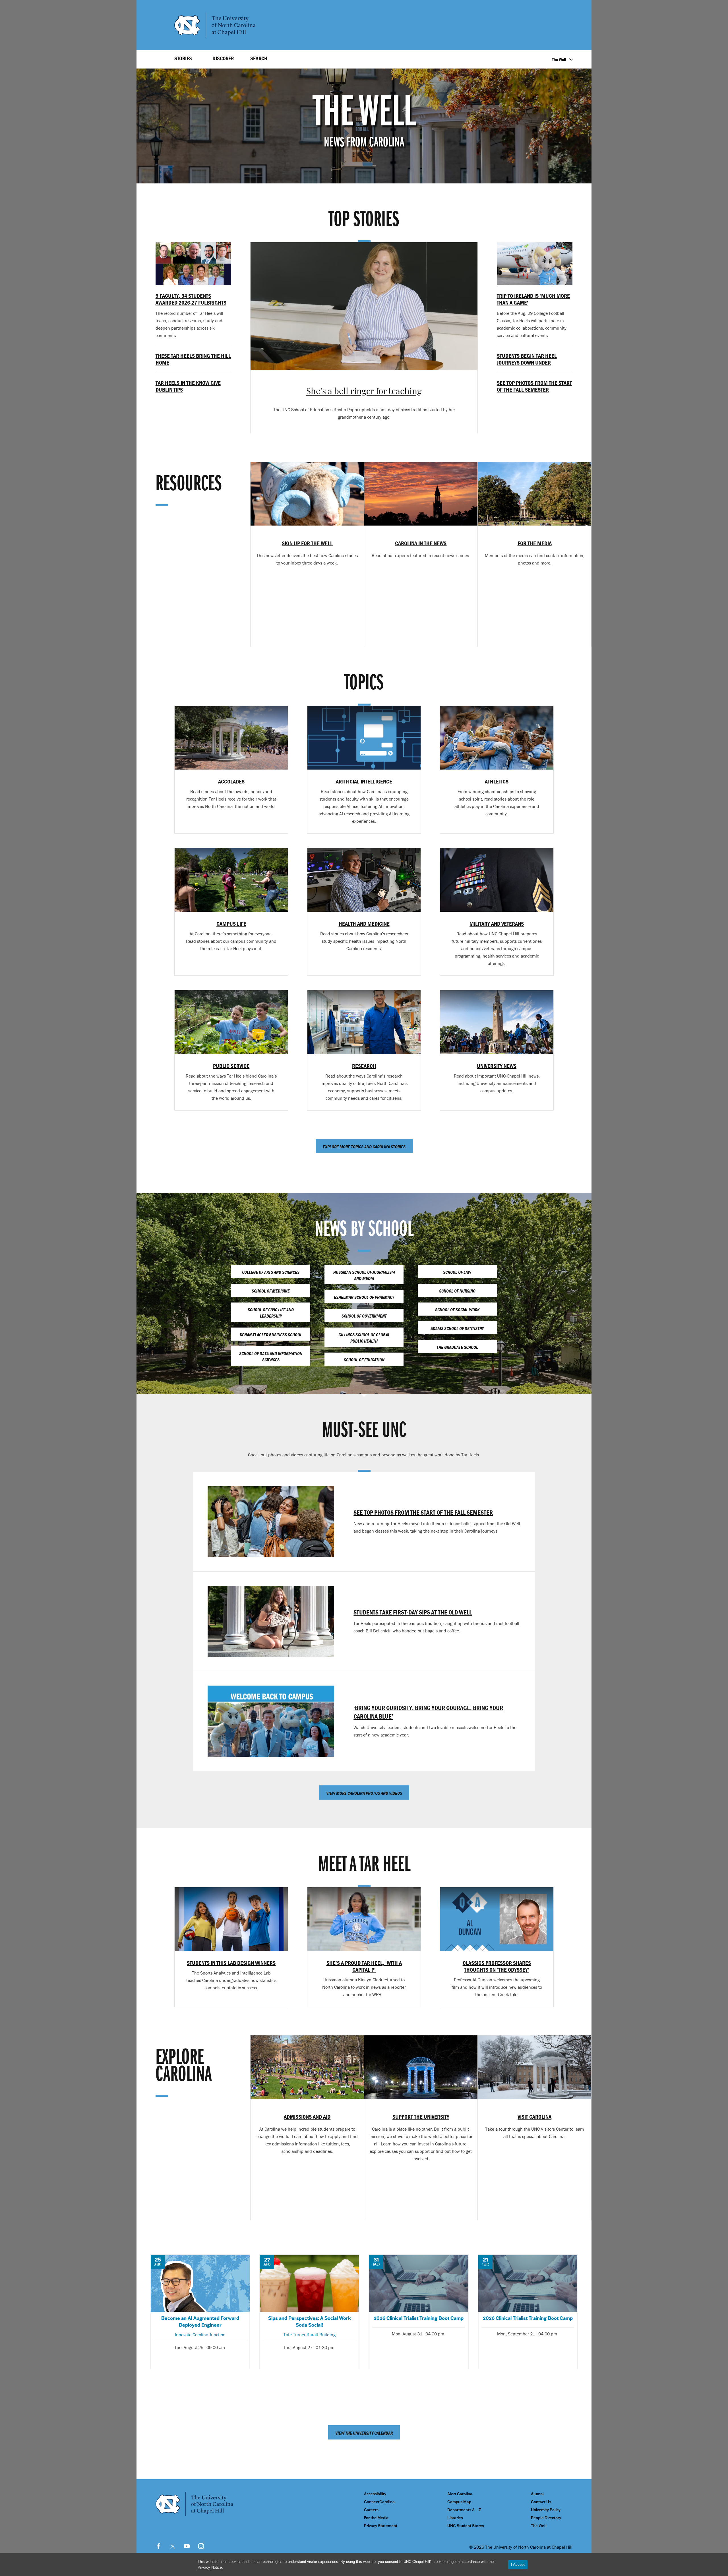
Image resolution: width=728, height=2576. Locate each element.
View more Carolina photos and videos (364, 1793)
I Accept (518, 2564)
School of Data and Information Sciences (271, 1357)
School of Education (364, 1360)
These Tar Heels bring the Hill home (193, 359)
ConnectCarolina (379, 2502)
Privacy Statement (381, 2526)
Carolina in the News (421, 543)
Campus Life (231, 924)
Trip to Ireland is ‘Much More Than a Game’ (533, 299)
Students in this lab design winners (231, 1963)
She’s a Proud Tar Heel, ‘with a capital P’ (364, 1966)
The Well (559, 59)
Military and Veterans (497, 924)
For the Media (376, 2518)
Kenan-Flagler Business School (271, 1335)
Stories (183, 58)
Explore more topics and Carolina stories (364, 1147)
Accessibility (375, 2494)
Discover (223, 58)
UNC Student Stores (466, 2526)
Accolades (231, 781)
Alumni (537, 2494)
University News (497, 1066)
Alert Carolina (460, 2494)
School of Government (364, 1316)
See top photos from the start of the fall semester (534, 386)
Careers (371, 2510)
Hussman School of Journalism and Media (364, 1275)
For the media (535, 543)
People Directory (546, 2518)
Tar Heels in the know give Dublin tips (188, 386)
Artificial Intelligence (364, 781)
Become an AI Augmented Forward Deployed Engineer (200, 2312)
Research (364, 1066)
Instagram (201, 2546)
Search (259, 58)
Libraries (455, 2518)
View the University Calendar (364, 2433)
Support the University (421, 2117)
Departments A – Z (464, 2510)
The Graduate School (457, 1347)
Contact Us (541, 2502)
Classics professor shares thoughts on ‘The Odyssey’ (497, 1966)
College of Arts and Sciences (271, 1272)
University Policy (546, 2510)
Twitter (173, 2546)
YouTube (187, 2546)
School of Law (457, 1272)
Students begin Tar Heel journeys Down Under (527, 359)
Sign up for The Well (307, 543)
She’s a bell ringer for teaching (364, 392)
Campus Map (459, 2502)
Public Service (231, 1066)
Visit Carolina (534, 2117)
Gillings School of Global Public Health (364, 1338)
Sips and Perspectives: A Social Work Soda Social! (309, 2312)
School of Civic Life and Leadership (271, 1313)
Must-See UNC (364, 1431)
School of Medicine (271, 1291)
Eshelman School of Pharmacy (364, 1297)
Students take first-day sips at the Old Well (413, 1612)
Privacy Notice (210, 2567)
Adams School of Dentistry (457, 1328)
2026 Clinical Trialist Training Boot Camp (419, 2312)
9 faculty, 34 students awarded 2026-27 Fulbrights (191, 299)
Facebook (158, 2546)
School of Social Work (457, 1310)
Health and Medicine (364, 924)
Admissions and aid (307, 2117)
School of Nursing (457, 1291)
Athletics (497, 781)
